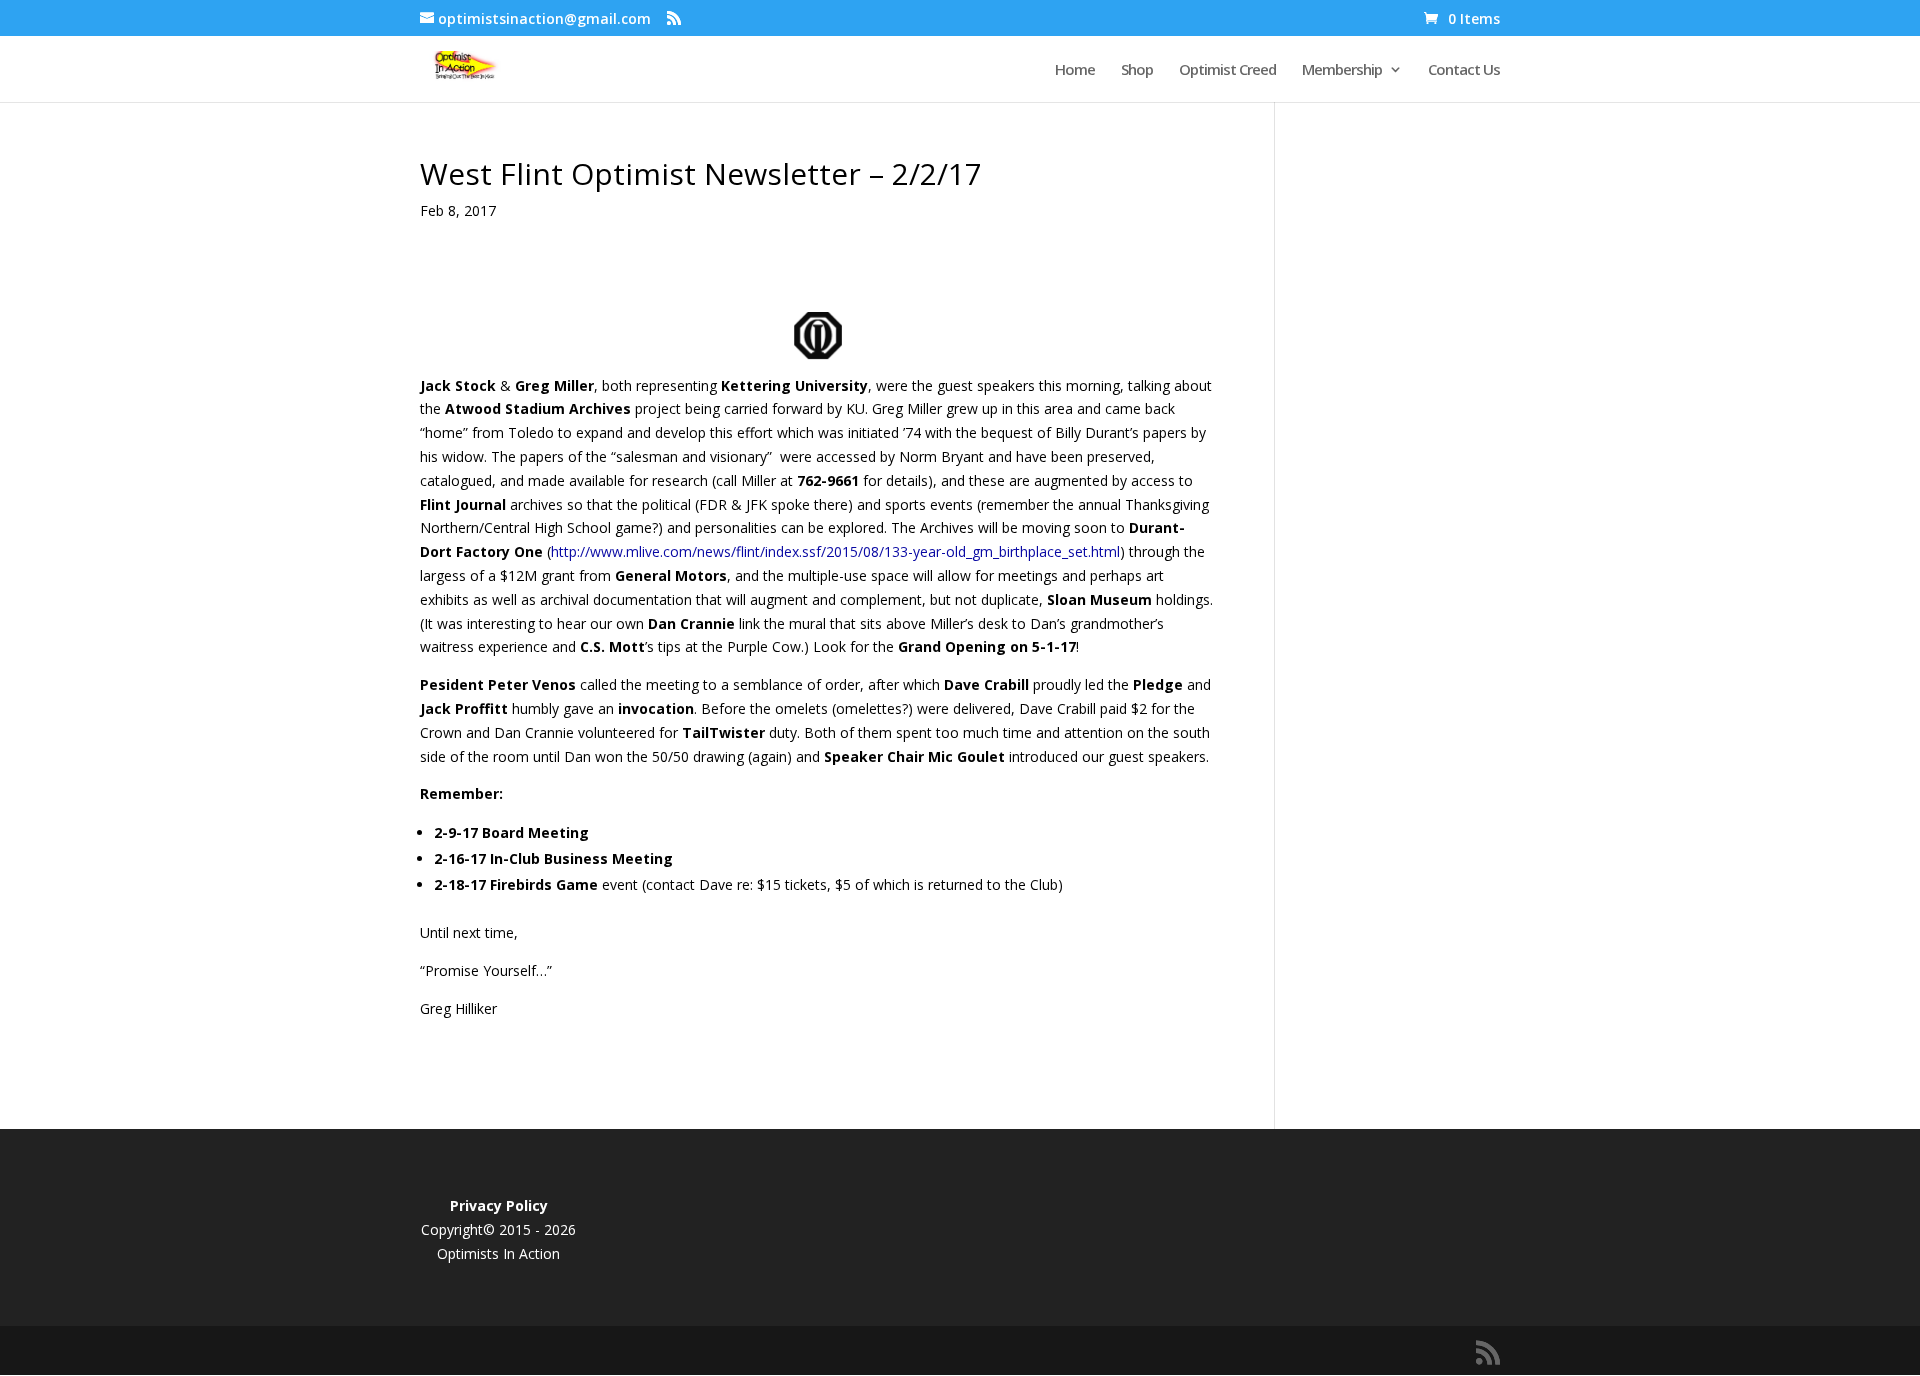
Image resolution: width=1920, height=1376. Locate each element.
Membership (1342, 70)
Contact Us (1464, 70)
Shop (1137, 70)
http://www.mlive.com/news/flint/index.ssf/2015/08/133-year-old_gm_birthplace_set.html (835, 551)
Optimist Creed (1227, 70)
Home (1075, 70)
